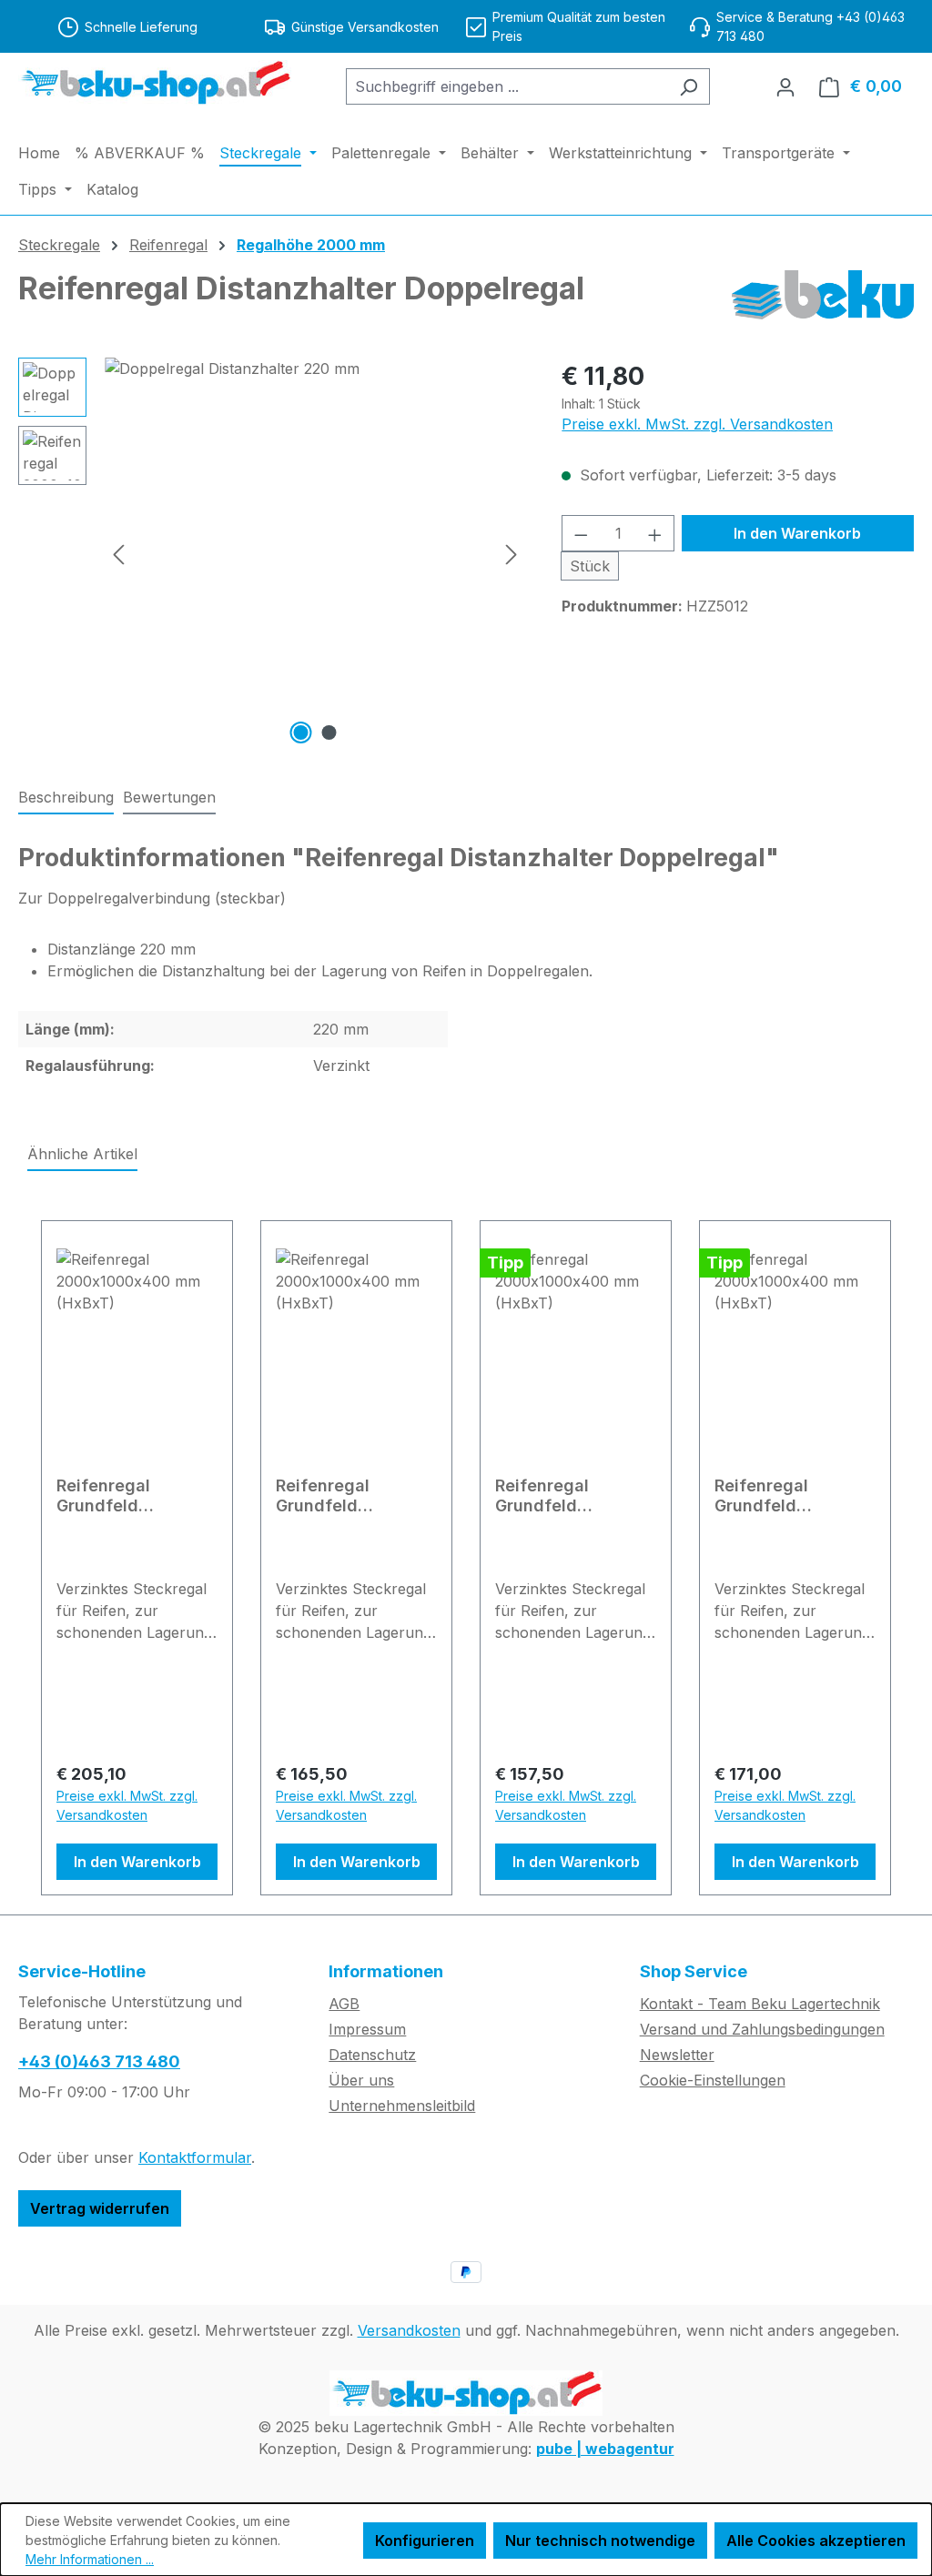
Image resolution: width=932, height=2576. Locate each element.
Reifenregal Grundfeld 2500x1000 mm (119, 1496)
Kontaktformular (195, 2157)
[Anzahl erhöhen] (655, 533)
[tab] (66, 798)
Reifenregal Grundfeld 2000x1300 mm (339, 1496)
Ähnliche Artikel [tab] (82, 1154)
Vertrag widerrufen (100, 2208)
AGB (344, 2004)
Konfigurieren (425, 2541)
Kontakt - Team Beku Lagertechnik (760, 2004)
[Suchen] (689, 86)
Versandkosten (409, 2330)
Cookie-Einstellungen (713, 2080)
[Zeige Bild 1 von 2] (300, 732)
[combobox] (507, 86)
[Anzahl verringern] (581, 533)
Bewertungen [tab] (169, 797)
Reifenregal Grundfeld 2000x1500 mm (777, 1496)
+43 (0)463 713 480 (99, 2061)
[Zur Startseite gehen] (155, 83)
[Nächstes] (512, 554)
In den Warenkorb (797, 533)
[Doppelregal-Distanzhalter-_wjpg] (315, 553)
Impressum (367, 2029)
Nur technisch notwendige (600, 2541)
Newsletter (677, 2055)
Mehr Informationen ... (90, 2559)
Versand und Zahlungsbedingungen (762, 2029)
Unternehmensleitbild (402, 2106)
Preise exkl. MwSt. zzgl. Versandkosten (697, 424)
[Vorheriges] (118, 554)
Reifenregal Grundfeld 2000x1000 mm (558, 1496)
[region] (272, 553)
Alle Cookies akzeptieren (816, 2541)
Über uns (361, 2080)
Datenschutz (372, 2055)
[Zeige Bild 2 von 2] (329, 732)
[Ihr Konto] (785, 86)
